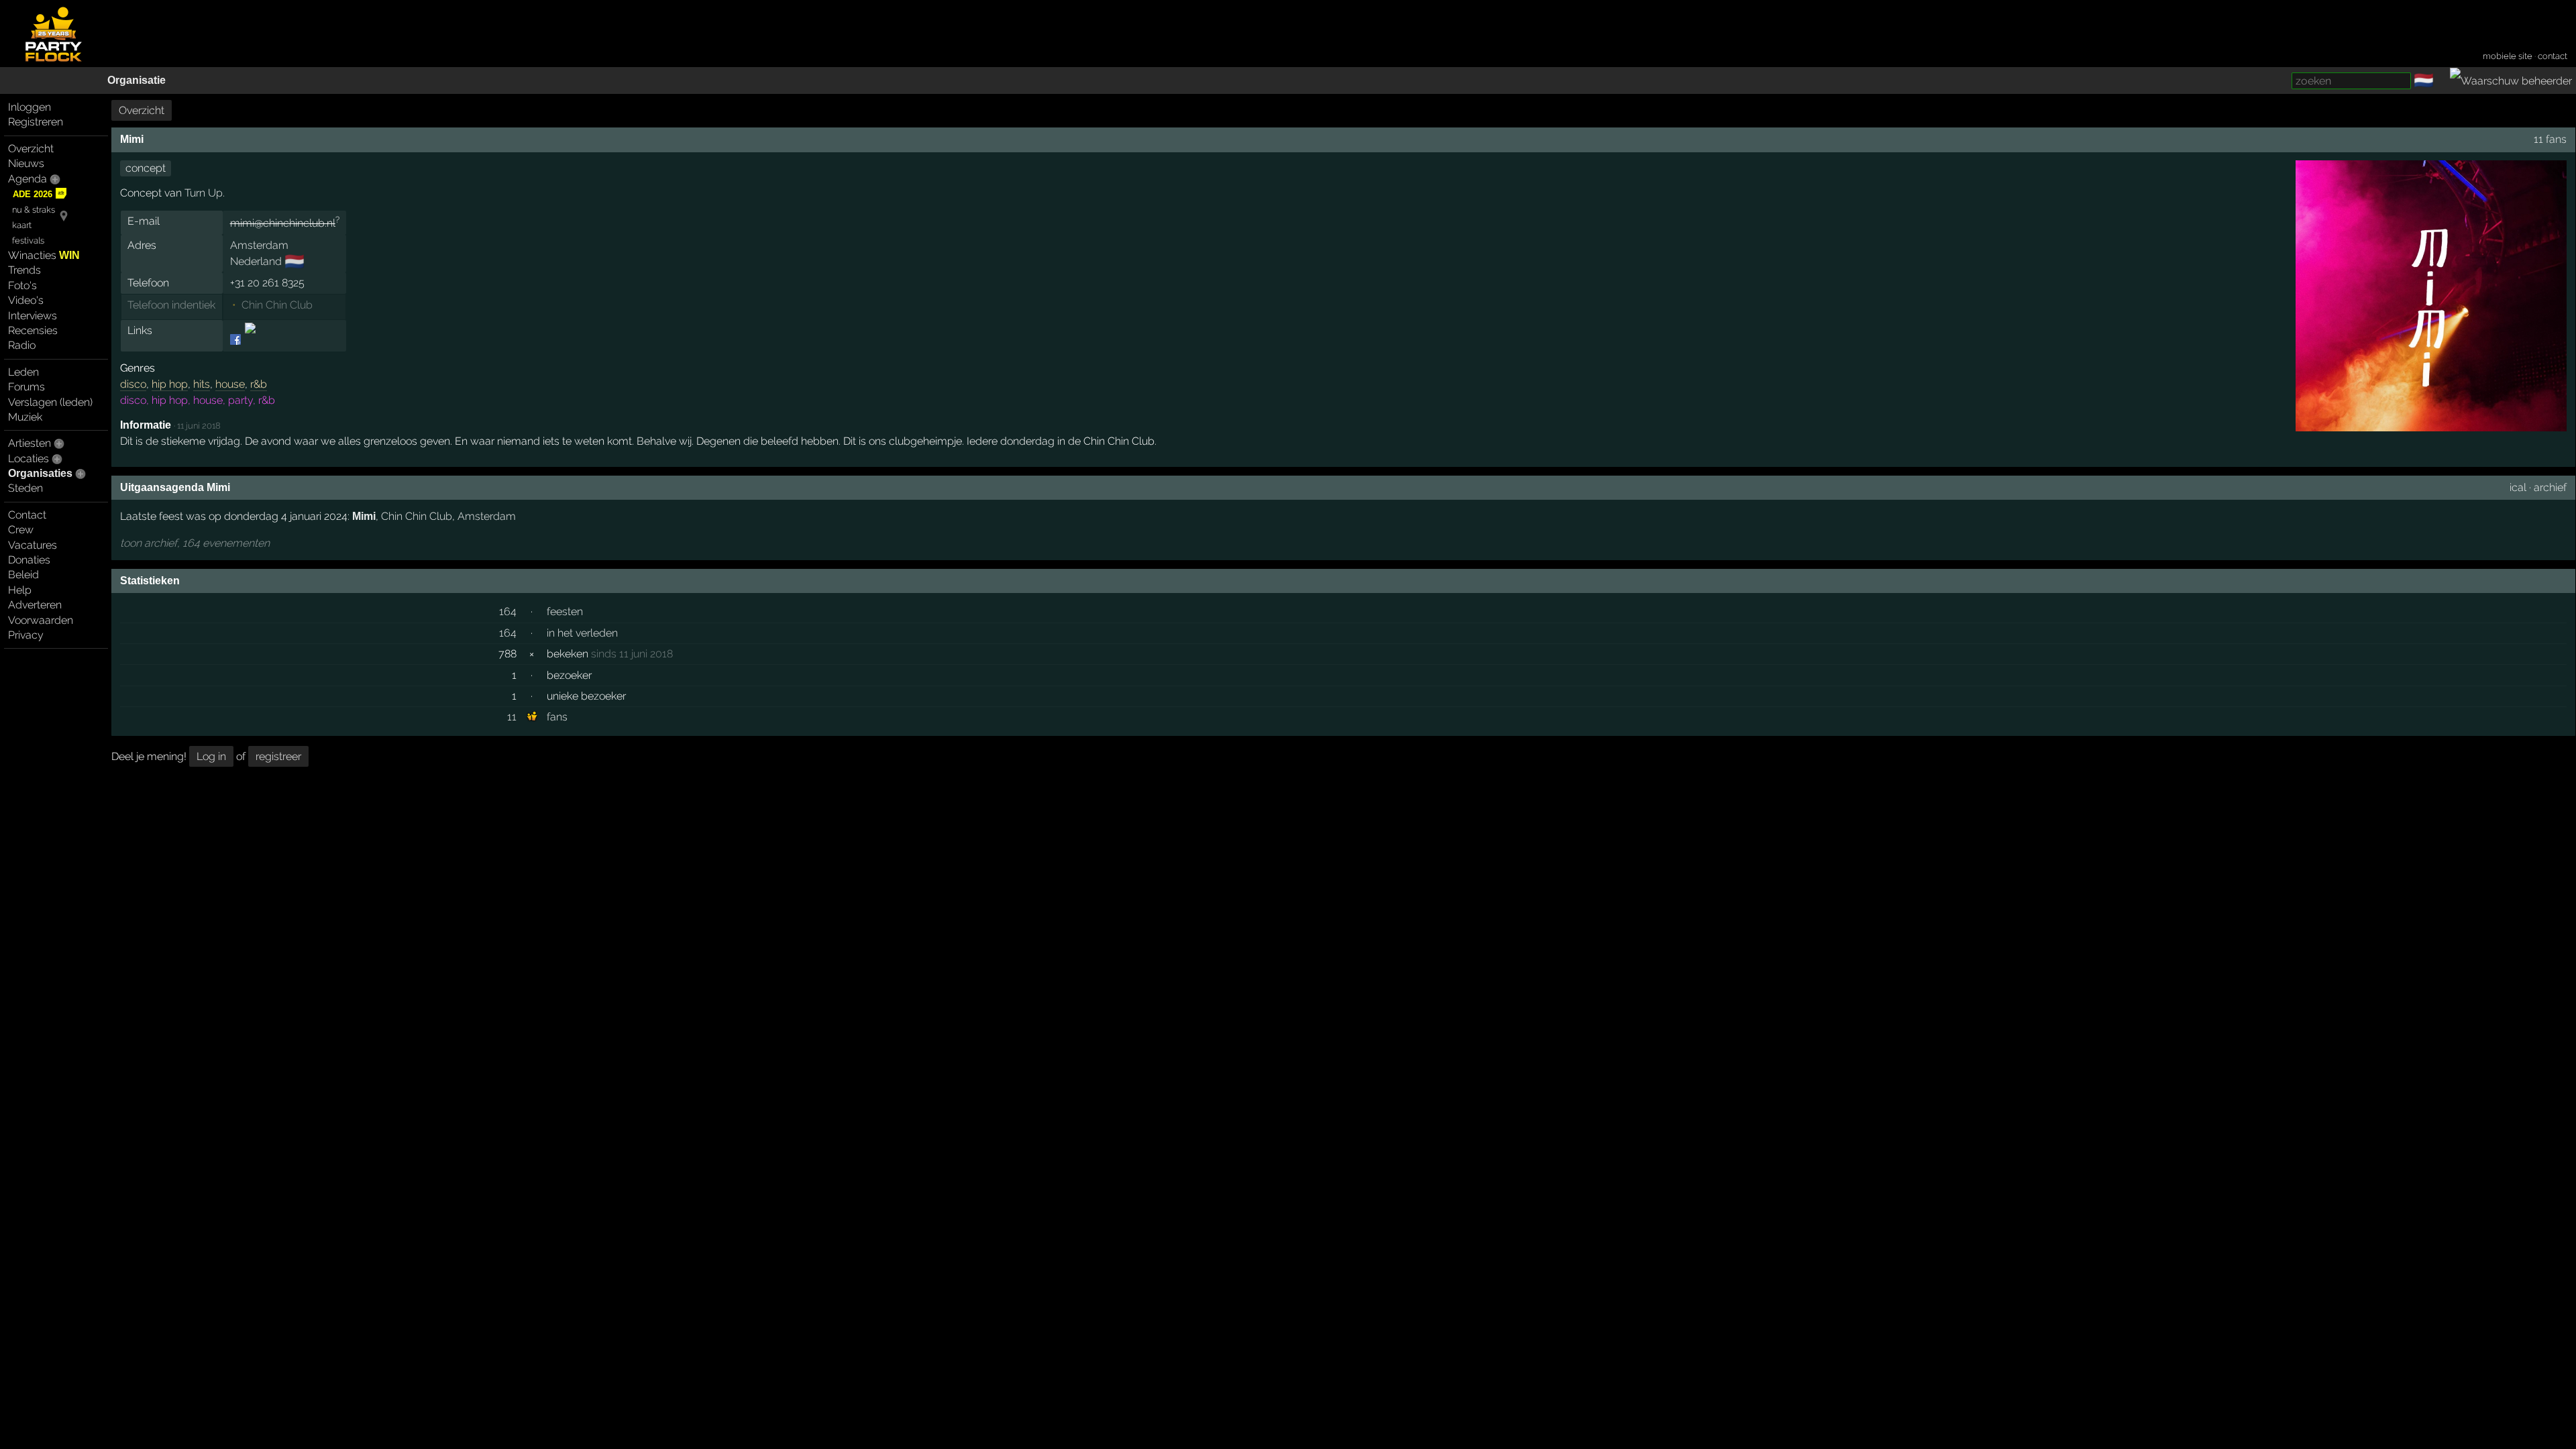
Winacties (44, 255)
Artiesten (30, 443)
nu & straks (34, 210)
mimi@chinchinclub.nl (283, 223)
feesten (565, 611)
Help (20, 590)
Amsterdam (259, 245)
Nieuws (26, 163)
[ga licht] (2442, 81)
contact (2553, 56)
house (230, 384)
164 (508, 611)
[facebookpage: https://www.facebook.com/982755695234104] (236, 340)
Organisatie (137, 80)
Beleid (23, 575)
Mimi (364, 516)
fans (557, 717)
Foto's (22, 285)
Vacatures (33, 545)
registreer (278, 756)
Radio (22, 345)
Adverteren (35, 605)
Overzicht (31, 149)
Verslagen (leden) (50, 402)
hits (202, 384)
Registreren (36, 122)
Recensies (33, 330)
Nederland (256, 261)
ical (2518, 487)
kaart (22, 225)
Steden (25, 488)
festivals (28, 240)
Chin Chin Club (277, 305)
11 (512, 717)
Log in (211, 756)
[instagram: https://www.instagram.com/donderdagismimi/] (249, 340)
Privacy (26, 635)
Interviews (33, 316)
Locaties (29, 459)
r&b (259, 384)
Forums (26, 387)
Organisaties (40, 473)
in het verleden (582, 633)
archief (2550, 487)
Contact (27, 515)
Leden (23, 372)
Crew (21, 530)
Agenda (28, 179)
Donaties (29, 560)
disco (133, 384)
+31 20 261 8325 (267, 283)
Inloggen (30, 107)
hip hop (170, 384)
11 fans (2550, 139)
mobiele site (2508, 56)
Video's (26, 300)
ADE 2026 (33, 194)
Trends (24, 270)
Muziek (25, 417)
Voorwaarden (41, 620)
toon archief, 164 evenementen (195, 543)
